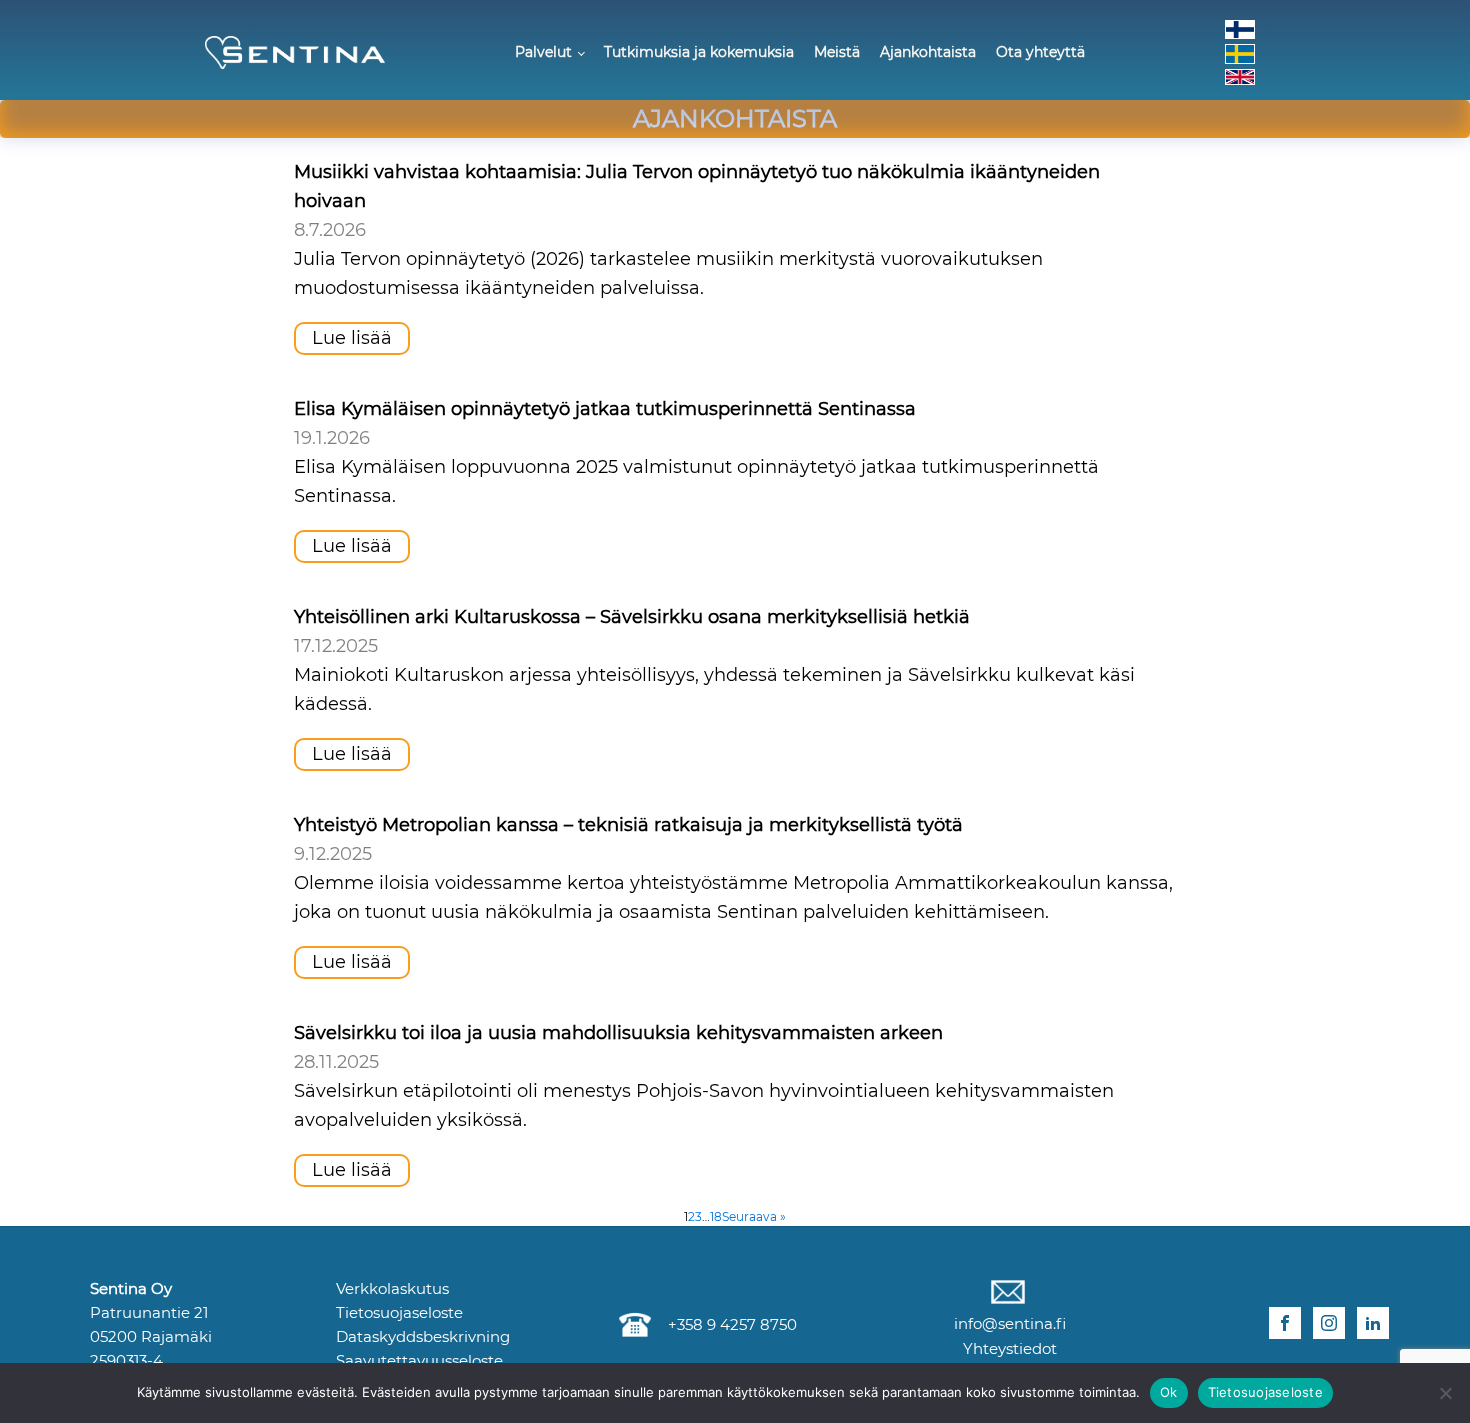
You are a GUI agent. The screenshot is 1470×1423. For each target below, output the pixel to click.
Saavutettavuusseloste (419, 1360)
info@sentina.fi (1008, 1323)
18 (716, 1216)
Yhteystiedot (1008, 1348)
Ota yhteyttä (1040, 52)
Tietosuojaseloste (399, 1312)
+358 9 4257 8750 (728, 1324)
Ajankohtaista (928, 52)
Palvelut (543, 52)
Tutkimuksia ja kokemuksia (699, 52)
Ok (1169, 1392)
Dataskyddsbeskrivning (423, 1336)
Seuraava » (754, 1216)
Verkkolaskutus (392, 1288)
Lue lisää (352, 338)
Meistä (837, 52)
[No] (1445, 1393)
